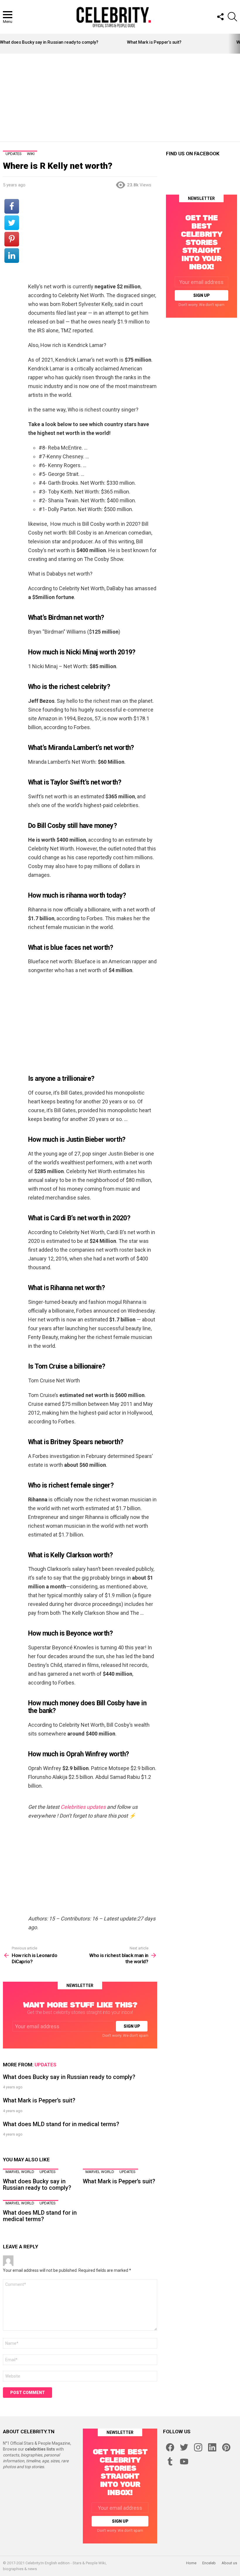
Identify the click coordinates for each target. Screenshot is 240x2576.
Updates (46, 2065)
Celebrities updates (83, 1807)
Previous (3, 44)
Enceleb (209, 2563)
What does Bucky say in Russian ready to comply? (49, 42)
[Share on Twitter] (12, 223)
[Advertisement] (121, 98)
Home (191, 2563)
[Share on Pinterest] (12, 239)
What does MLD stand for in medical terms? (61, 2124)
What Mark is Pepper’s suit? (154, 42)
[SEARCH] (232, 17)
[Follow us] (220, 17)
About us (229, 2563)
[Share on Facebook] (12, 206)
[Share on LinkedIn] (12, 256)
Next (237, 44)
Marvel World (20, 2172)
